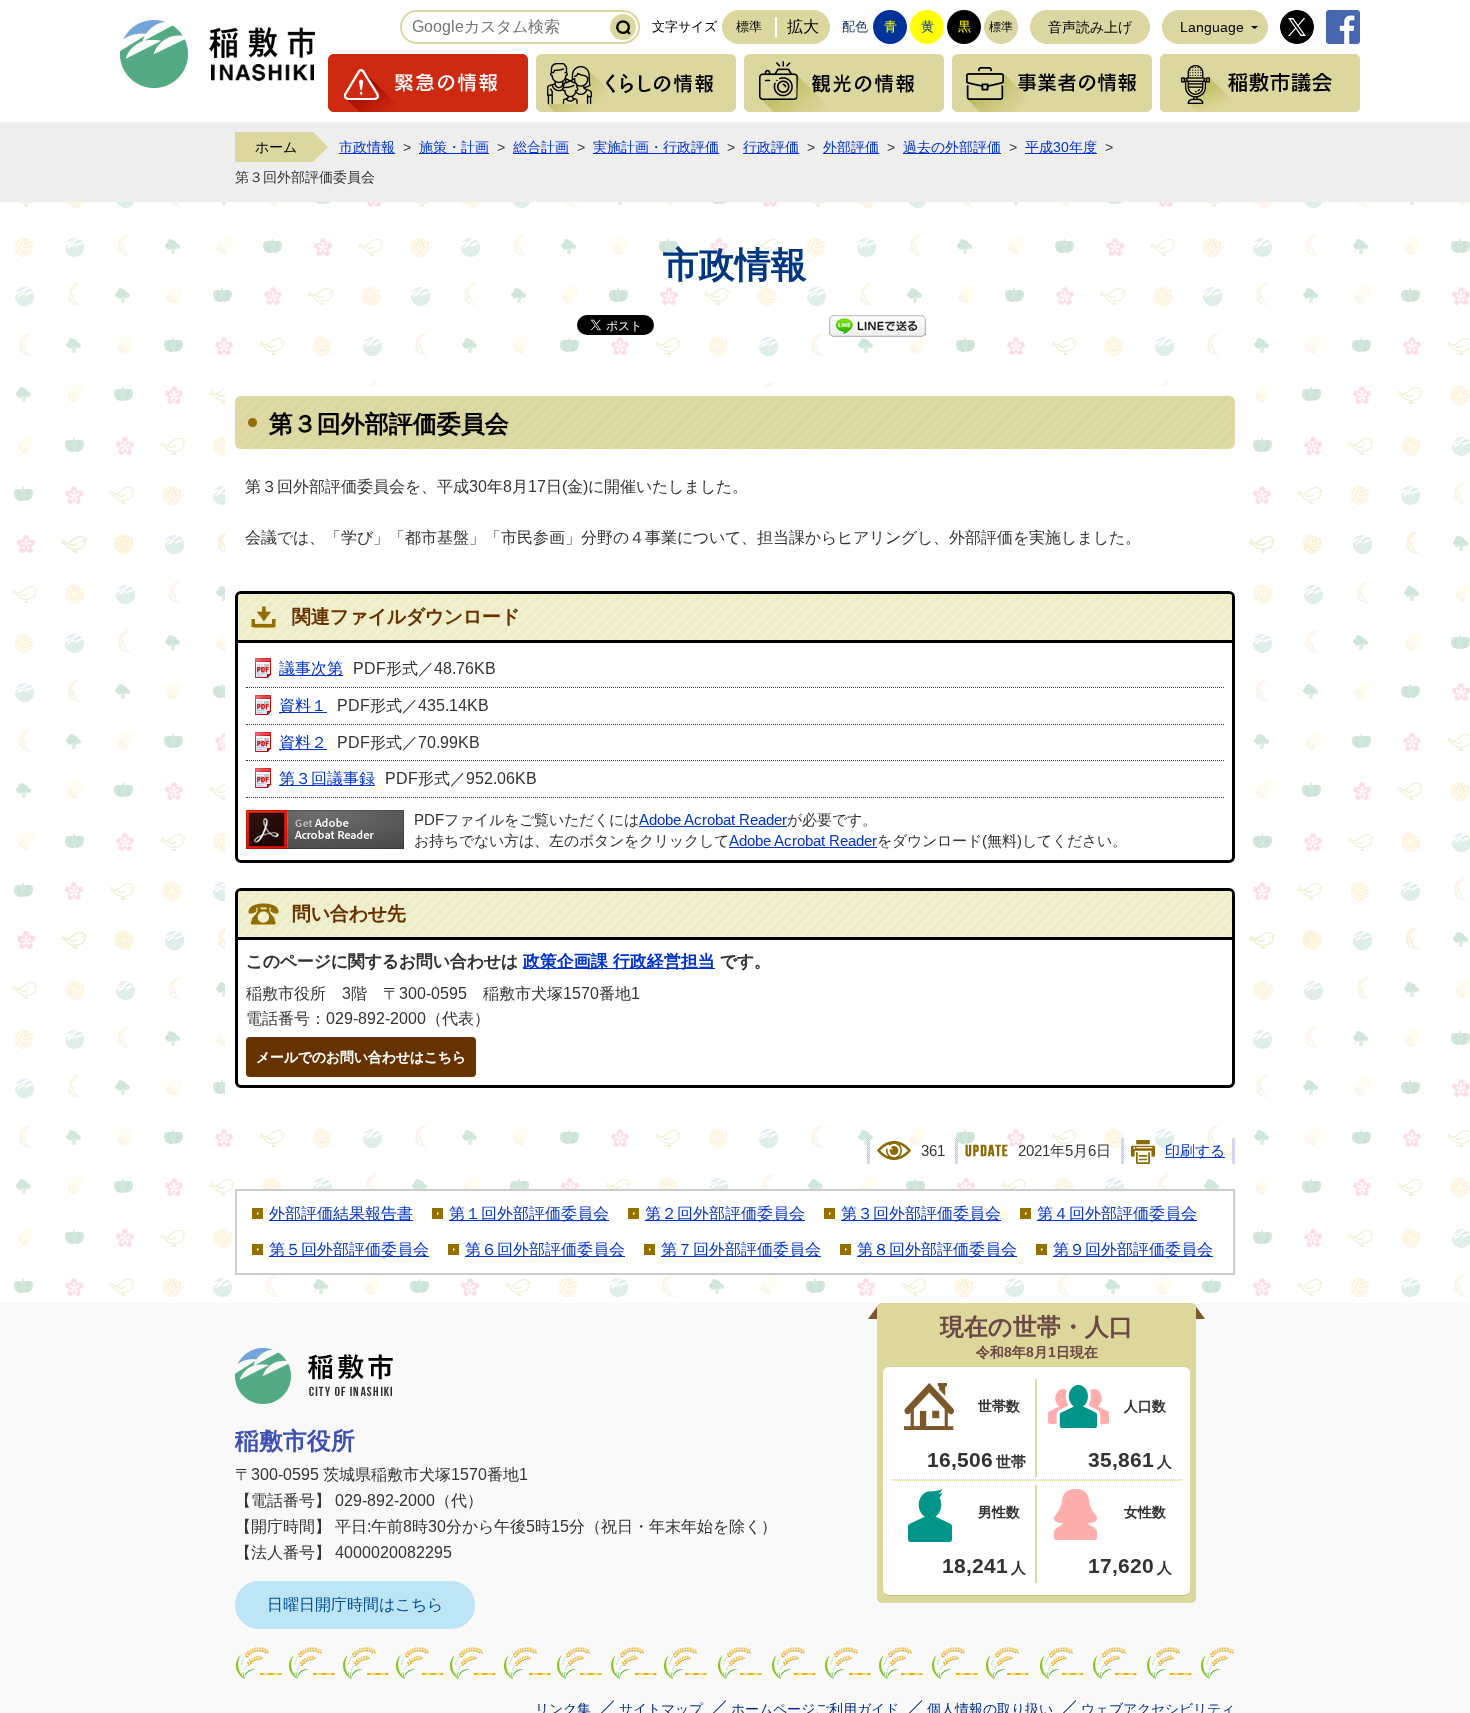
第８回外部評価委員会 (937, 1249)
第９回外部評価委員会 (1133, 1249)
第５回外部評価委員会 (349, 1249)
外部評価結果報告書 (341, 1213)
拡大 (803, 26)
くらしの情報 (636, 83)
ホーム (276, 147)
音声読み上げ (1090, 27)
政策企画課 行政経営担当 (619, 961)
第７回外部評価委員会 (741, 1249)
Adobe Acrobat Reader (713, 820)
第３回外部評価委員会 (921, 1213)
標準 (749, 26)
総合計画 (541, 147)
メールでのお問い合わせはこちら (361, 1057)
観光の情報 (844, 83)
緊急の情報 (428, 83)
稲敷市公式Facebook (1343, 27)
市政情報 (367, 147)
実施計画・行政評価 (656, 147)
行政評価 (771, 147)
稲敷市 (314, 1376)
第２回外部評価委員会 (725, 1213)
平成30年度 (1061, 147)
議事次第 (311, 668)
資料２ (303, 742)
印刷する (1195, 1151)
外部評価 (851, 147)
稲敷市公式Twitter (1297, 27)
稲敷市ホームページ (218, 54)
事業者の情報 (1052, 83)
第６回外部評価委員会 (545, 1249)
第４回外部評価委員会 (1117, 1213)
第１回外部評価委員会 (529, 1213)
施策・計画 (454, 147)
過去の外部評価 (952, 147)
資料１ (303, 705)
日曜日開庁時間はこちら (355, 1604)
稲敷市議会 (1260, 83)
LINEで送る (877, 326)
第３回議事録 (327, 778)
